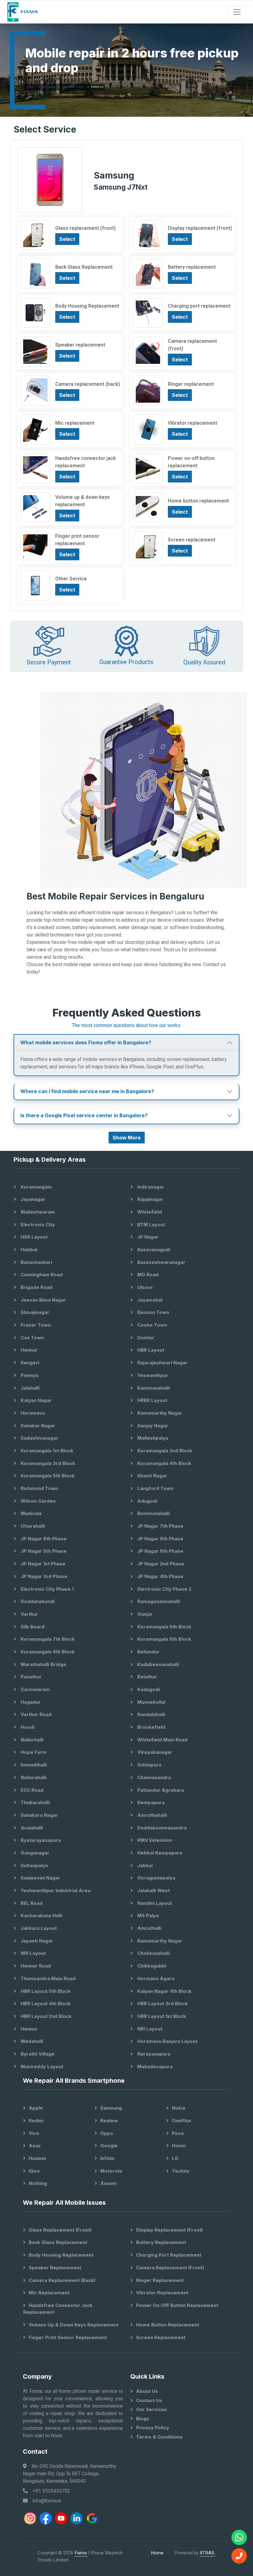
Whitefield (149, 1212)
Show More (127, 1138)
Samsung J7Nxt (73, 87)
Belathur (147, 1677)
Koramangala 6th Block (164, 1627)
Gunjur (144, 1614)
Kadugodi (148, 1689)
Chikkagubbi (151, 1966)
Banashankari (36, 1262)
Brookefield (151, 1727)
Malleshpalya (152, 1438)
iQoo (34, 2171)
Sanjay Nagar (152, 1426)
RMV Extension (154, 1840)
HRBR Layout (152, 1400)
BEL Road (31, 1903)
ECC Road (31, 1790)
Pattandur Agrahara (160, 1790)
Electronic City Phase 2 (164, 1589)
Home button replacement (168, 2325)
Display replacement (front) (169, 2230)
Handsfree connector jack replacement (58, 2309)
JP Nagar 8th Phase (43, 1539)
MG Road (147, 1275)
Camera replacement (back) (62, 2280)
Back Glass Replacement (58, 2242)
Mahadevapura (154, 2067)
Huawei (37, 2158)
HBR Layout (150, 1350)
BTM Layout (151, 1225)
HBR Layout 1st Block (161, 2016)
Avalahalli (31, 1828)
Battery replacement (161, 2242)
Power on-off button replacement (177, 2305)
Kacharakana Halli (41, 1915)
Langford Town (155, 1488)
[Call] (239, 2556)
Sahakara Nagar (39, 1815)
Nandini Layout (154, 1903)
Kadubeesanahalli (158, 1664)
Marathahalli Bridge (43, 1664)
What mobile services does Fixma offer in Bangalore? (86, 1042)
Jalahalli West (153, 1890)
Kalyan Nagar (36, 1400)
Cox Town (32, 1338)
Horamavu (32, 1413)
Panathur (31, 1677)
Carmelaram (35, 1689)
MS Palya (147, 1915)
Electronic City (37, 1225)
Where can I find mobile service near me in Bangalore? (87, 1091)
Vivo (34, 2133)
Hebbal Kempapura (159, 1853)
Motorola (111, 2171)
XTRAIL (207, 2553)
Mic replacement (49, 2293)
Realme (109, 2121)
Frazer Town (35, 1325)
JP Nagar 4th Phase (160, 1576)
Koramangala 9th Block (47, 1652)
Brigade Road (36, 1287)
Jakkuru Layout (38, 1928)
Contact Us (149, 2400)
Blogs (143, 2419)
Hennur (29, 1350)
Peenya (29, 1375)
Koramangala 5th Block (47, 1476)
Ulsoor (145, 1287)
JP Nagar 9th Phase (160, 1539)
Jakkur (145, 1865)
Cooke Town (151, 1325)
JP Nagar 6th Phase (160, 1551)
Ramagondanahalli (158, 1601)
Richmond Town (39, 1488)
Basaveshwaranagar (161, 1262)
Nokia (178, 2108)
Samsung (48, 87)
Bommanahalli (153, 1513)
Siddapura (149, 1765)
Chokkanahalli (153, 1953)
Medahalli (31, 2041)
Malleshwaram (37, 1212)
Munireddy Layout (41, 2067)
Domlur (145, 1338)
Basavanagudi (153, 1250)
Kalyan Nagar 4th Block (164, 1991)
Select (67, 239)
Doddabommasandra (161, 1828)
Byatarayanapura (40, 1840)
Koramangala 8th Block (164, 1639)
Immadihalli (33, 1765)
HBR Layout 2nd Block (46, 2016)
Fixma (81, 2553)
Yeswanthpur (152, 1375)
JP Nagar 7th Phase (160, 1526)
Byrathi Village (37, 2054)
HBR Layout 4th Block (45, 2004)
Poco (178, 2133)
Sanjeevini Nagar (40, 1878)
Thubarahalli (35, 1802)
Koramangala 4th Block (164, 1463)
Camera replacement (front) (170, 2268)
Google (109, 2146)
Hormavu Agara (155, 1978)
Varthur (29, 1614)
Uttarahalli (32, 1526)
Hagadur (30, 1702)
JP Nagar (147, 1237)
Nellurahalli (33, 1777)
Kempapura (150, 1802)
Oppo (107, 2133)
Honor (179, 2146)
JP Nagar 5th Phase (43, 1551)
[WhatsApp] (239, 2537)
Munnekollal (151, 1702)
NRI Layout (33, 1953)
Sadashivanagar (39, 1438)
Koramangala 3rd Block (47, 1463)
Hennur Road (35, 1966)
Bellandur (148, 1652)
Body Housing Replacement (61, 2255)
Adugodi (147, 1501)
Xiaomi (108, 2183)
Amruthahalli (151, 1815)
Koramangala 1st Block (46, 1451)
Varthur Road (35, 1714)
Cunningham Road (41, 1275)
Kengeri (29, 1363)
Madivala (31, 1513)
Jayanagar (32, 1199)
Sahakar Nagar (37, 1426)
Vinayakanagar (154, 1752)
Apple (36, 2108)
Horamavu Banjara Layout (167, 2041)
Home (31, 87)
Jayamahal (149, 1300)
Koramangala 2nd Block (164, 1451)
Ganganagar (34, 1853)
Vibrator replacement (162, 2293)
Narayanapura (153, 2054)
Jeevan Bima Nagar (43, 1300)
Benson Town (153, 1312)
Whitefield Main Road (162, 1740)
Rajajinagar (150, 1199)
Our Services (151, 2409)
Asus (35, 2146)
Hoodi (27, 1727)
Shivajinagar (34, 1312)
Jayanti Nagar (36, 1941)
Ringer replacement (160, 2280)
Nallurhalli (31, 1740)
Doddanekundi (37, 1601)
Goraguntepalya (156, 1878)
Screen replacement (161, 2337)
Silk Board (32, 1627)
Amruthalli (149, 1928)
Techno (181, 2171)
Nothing (38, 2183)
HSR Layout (33, 1237)
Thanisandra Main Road (48, 1978)
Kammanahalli (153, 1388)
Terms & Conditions (159, 2437)
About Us (147, 2391)
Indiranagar (150, 1187)
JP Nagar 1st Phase (42, 1564)
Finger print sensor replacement (68, 2337)
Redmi (36, 2121)
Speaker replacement (55, 2268)
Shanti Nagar (152, 1476)
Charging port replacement (169, 2255)
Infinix (107, 2158)
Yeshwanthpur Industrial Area (55, 1890)
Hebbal (28, 1250)
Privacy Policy (153, 2428)
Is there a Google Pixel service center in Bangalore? (84, 1115)
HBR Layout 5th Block (45, 1991)
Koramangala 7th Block (47, 1639)
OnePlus (182, 2121)
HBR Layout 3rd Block (162, 2004)
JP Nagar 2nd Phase (160, 1564)
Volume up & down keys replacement (74, 2325)
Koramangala (35, 1187)
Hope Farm (33, 1752)
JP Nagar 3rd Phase (43, 1576)
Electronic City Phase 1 (47, 1589)
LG (175, 2158)
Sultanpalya (34, 1865)
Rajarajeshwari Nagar (162, 1363)
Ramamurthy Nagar (159, 1413)
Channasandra (153, 1777)
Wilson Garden (37, 1501)
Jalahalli (29, 1388)
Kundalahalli (151, 1714)
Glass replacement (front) (60, 2230)
